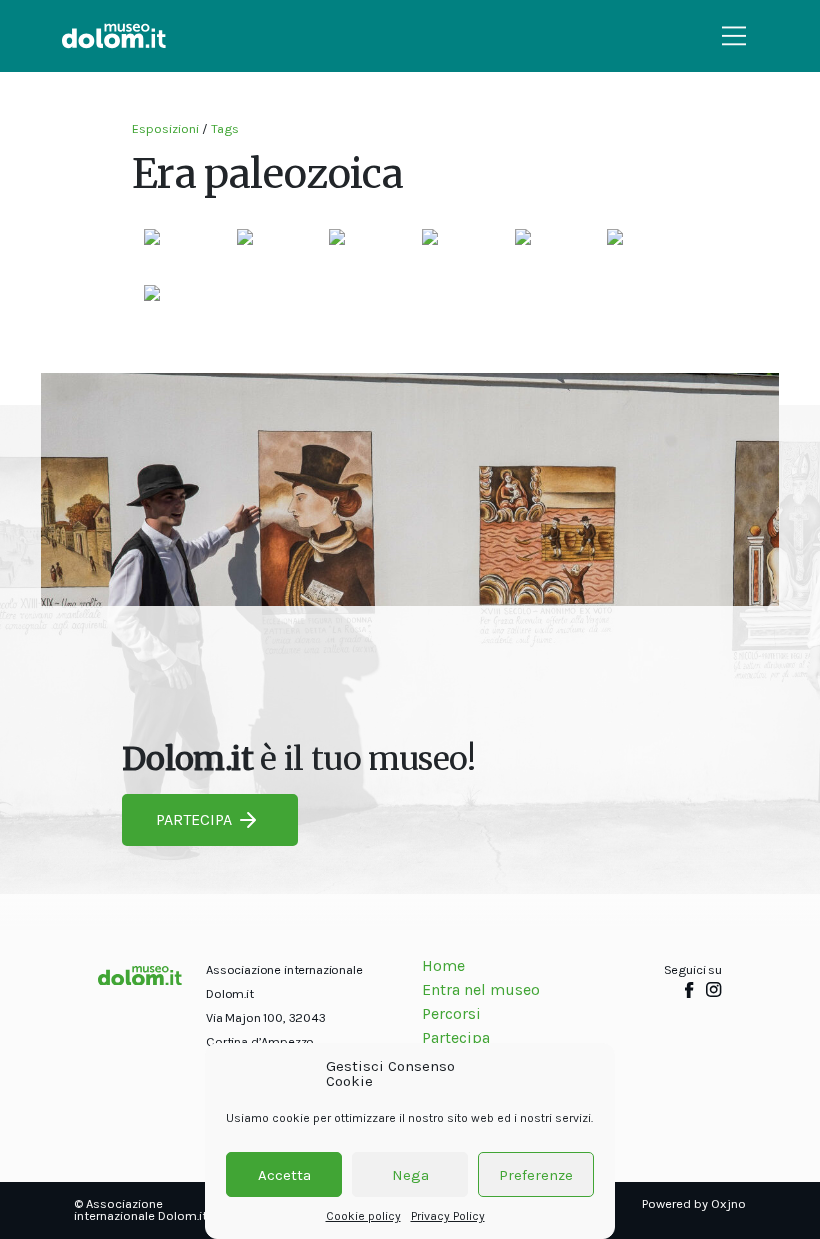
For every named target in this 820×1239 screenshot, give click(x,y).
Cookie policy (363, 1216)
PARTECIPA (194, 819)
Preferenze (536, 1175)
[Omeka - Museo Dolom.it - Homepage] (114, 36)
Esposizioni (165, 128)
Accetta (284, 1175)
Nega (410, 1175)
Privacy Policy (448, 1216)
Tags (225, 128)
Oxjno (728, 1203)
